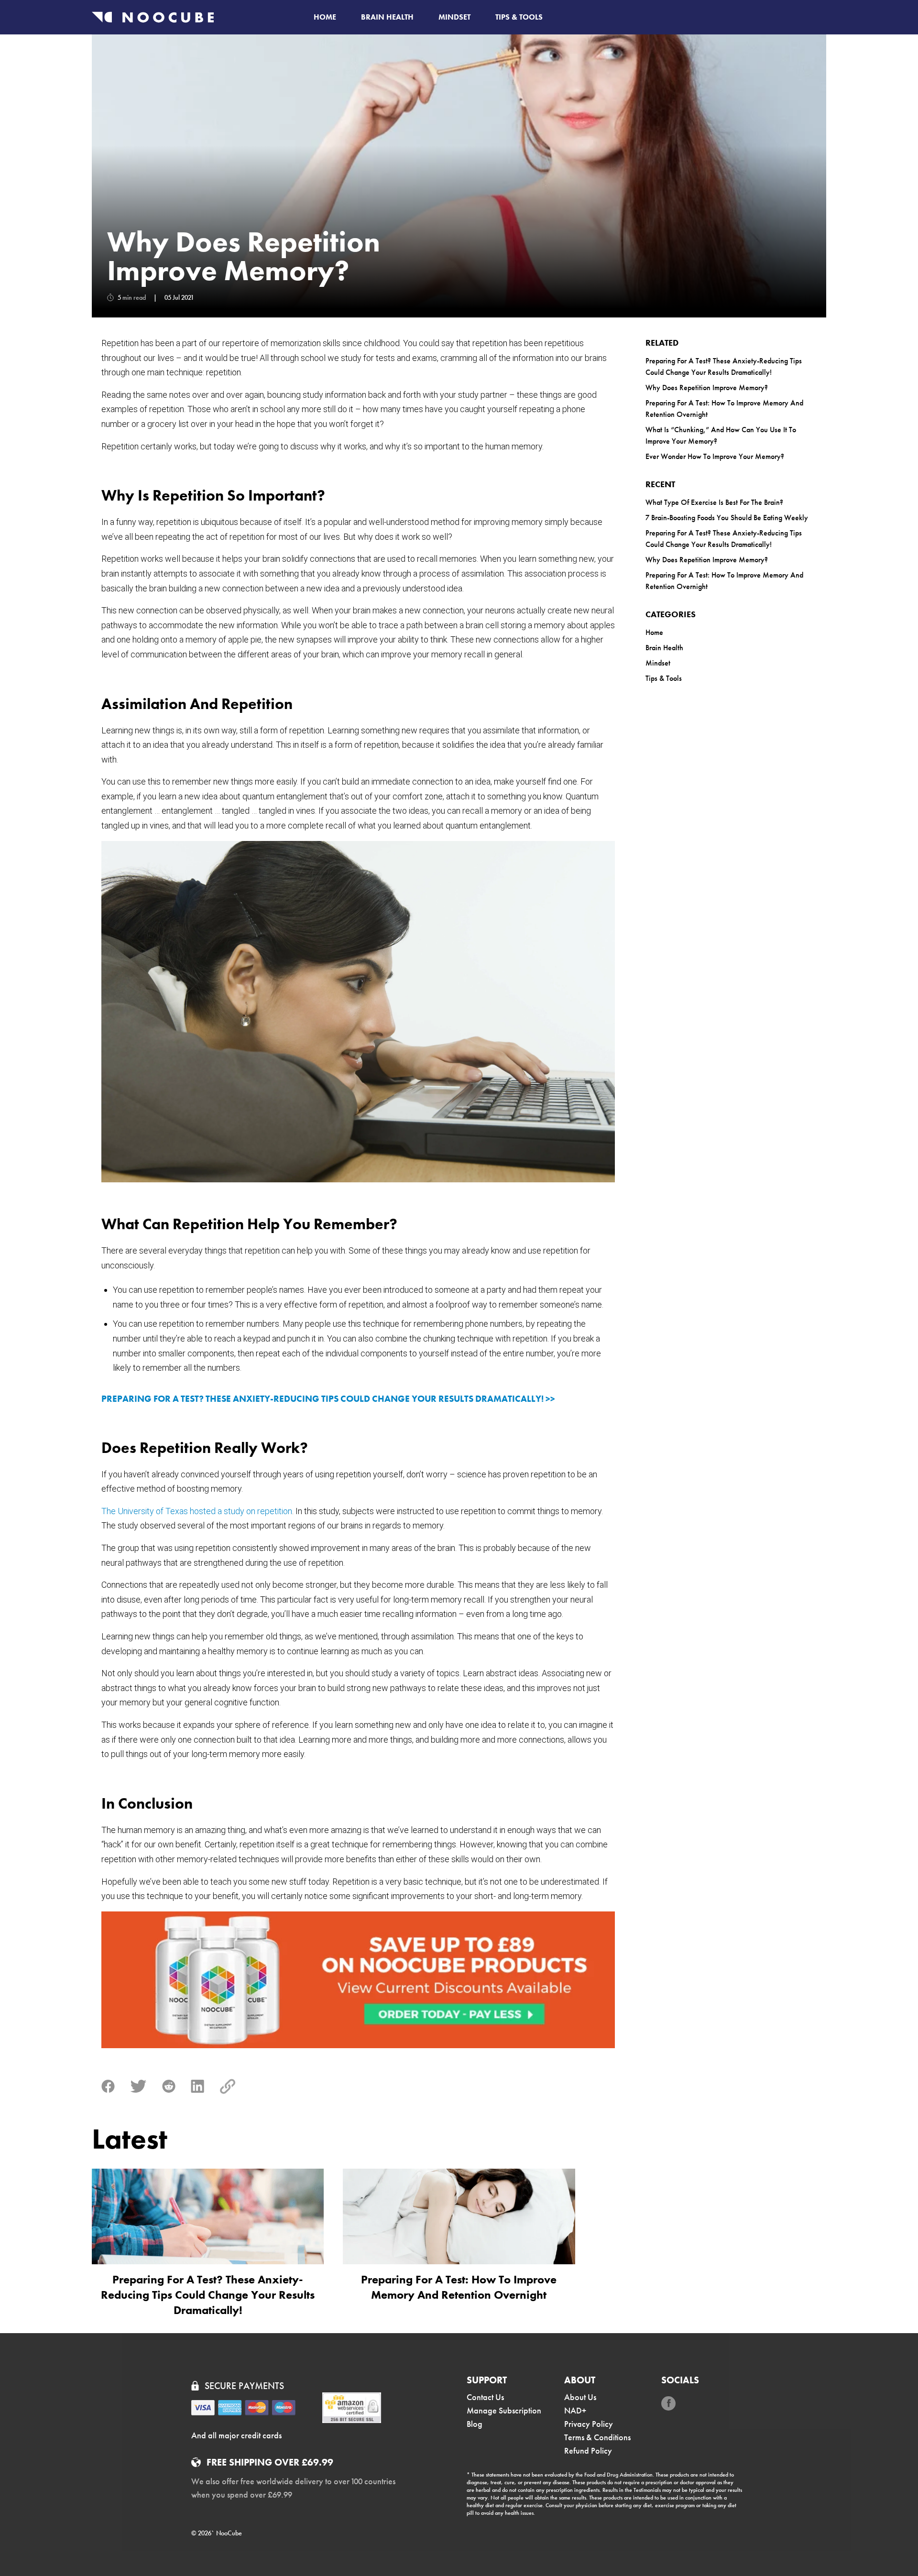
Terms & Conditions (597, 2437)
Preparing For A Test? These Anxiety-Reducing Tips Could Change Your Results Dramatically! (724, 366)
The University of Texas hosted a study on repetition (197, 1511)
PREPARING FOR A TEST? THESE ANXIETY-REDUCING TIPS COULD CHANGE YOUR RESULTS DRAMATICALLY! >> (328, 1399)
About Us (580, 2397)
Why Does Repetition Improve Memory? (707, 387)
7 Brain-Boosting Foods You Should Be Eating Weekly (727, 518)
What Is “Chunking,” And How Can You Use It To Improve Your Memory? (721, 435)
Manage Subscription (504, 2410)
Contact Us (485, 2397)
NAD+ (575, 2410)
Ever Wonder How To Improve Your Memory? (715, 456)
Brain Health (387, 17)
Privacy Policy (589, 2424)
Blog (475, 2424)
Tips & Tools (519, 17)
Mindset (454, 17)
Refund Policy (588, 2450)
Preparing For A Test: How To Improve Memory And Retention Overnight (724, 409)
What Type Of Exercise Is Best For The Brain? (714, 502)
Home (325, 17)
